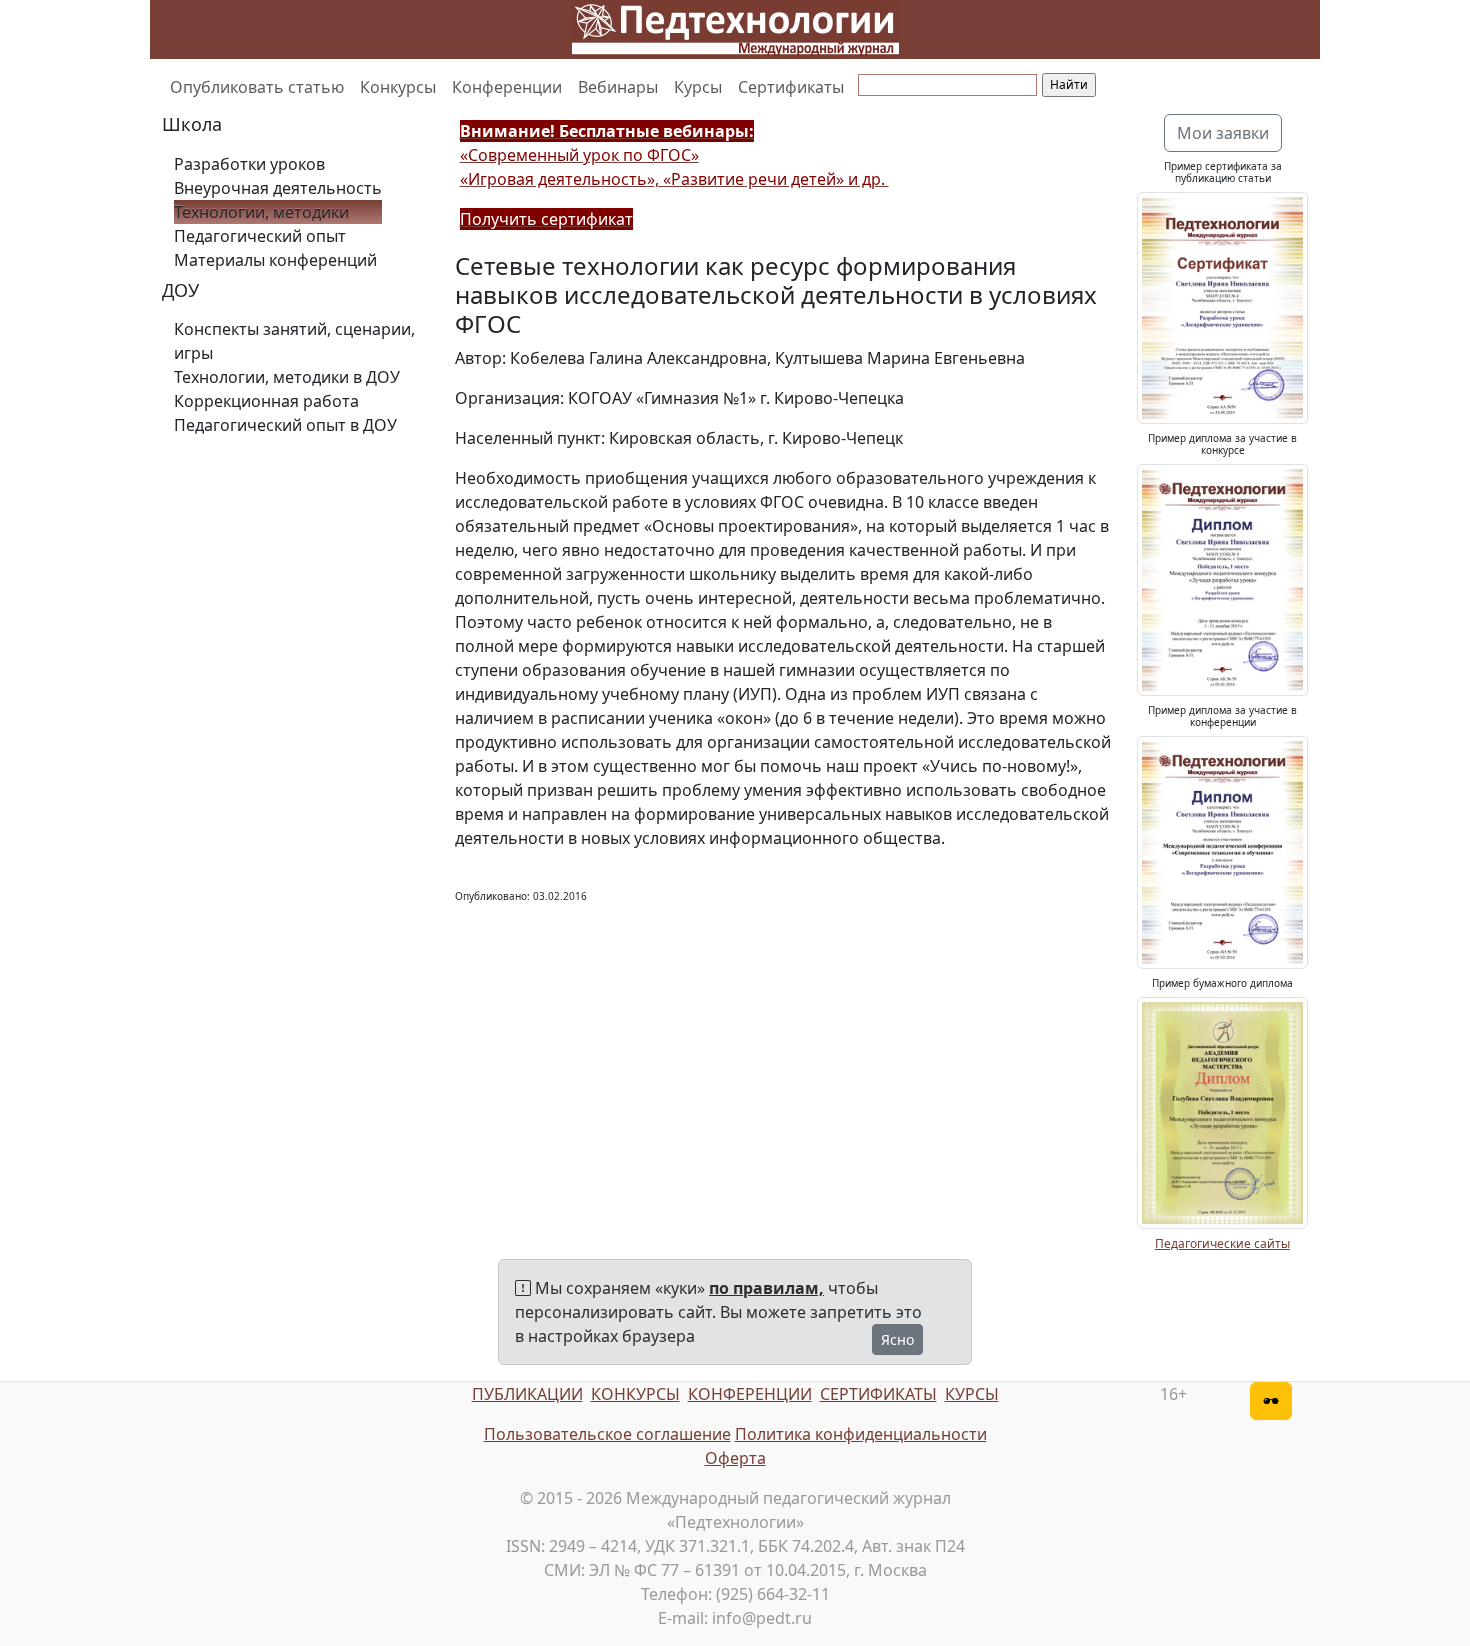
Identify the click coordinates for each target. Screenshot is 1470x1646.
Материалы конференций (275, 260)
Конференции (507, 87)
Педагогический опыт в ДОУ (285, 425)
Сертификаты (791, 87)
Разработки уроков (249, 164)
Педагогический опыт (260, 236)
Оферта (735, 1458)
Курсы (698, 87)
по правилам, (766, 1288)
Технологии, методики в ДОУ (287, 377)
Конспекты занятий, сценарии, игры (294, 341)
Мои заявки (1223, 133)
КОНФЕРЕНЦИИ (750, 1394)
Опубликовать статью (257, 87)
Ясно (897, 1339)
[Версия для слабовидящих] (1271, 1401)
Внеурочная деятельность (278, 188)
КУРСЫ (972, 1394)
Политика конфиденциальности (861, 1434)
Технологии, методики (261, 212)
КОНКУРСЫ (635, 1394)
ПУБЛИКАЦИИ (527, 1394)
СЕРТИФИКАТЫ (878, 1394)
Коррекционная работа (266, 401)
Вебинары (618, 87)
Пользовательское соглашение (607, 1434)
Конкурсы (398, 87)
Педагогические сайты (1222, 1243)
